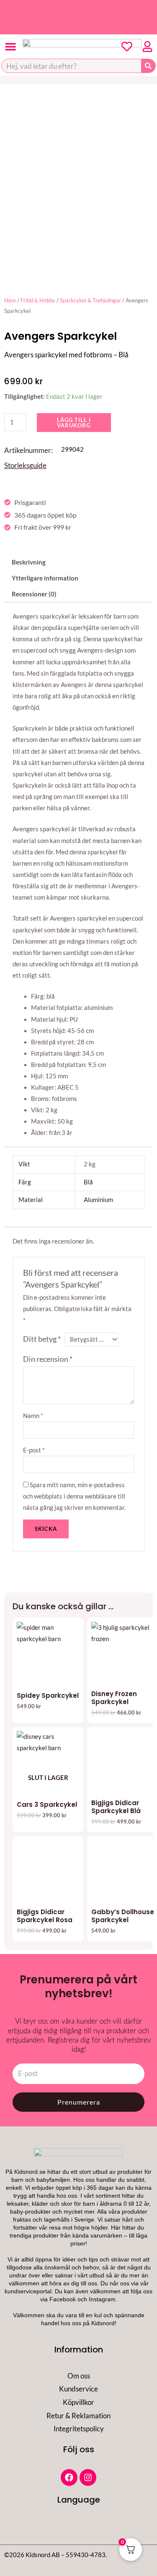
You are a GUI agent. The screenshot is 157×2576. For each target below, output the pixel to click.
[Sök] (148, 66)
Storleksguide (25, 465)
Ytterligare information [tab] (45, 578)
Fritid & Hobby (38, 300)
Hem (10, 300)
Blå (88, 1182)
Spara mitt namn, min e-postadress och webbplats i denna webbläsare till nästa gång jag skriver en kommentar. (74, 1496)
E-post (34, 1450)
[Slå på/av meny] (10, 47)
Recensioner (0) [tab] (34, 594)
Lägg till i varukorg (74, 423)
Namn (33, 1416)
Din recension (48, 1359)
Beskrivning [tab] (29, 562)
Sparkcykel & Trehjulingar (90, 300)
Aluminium (98, 1200)
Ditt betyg (42, 1339)
